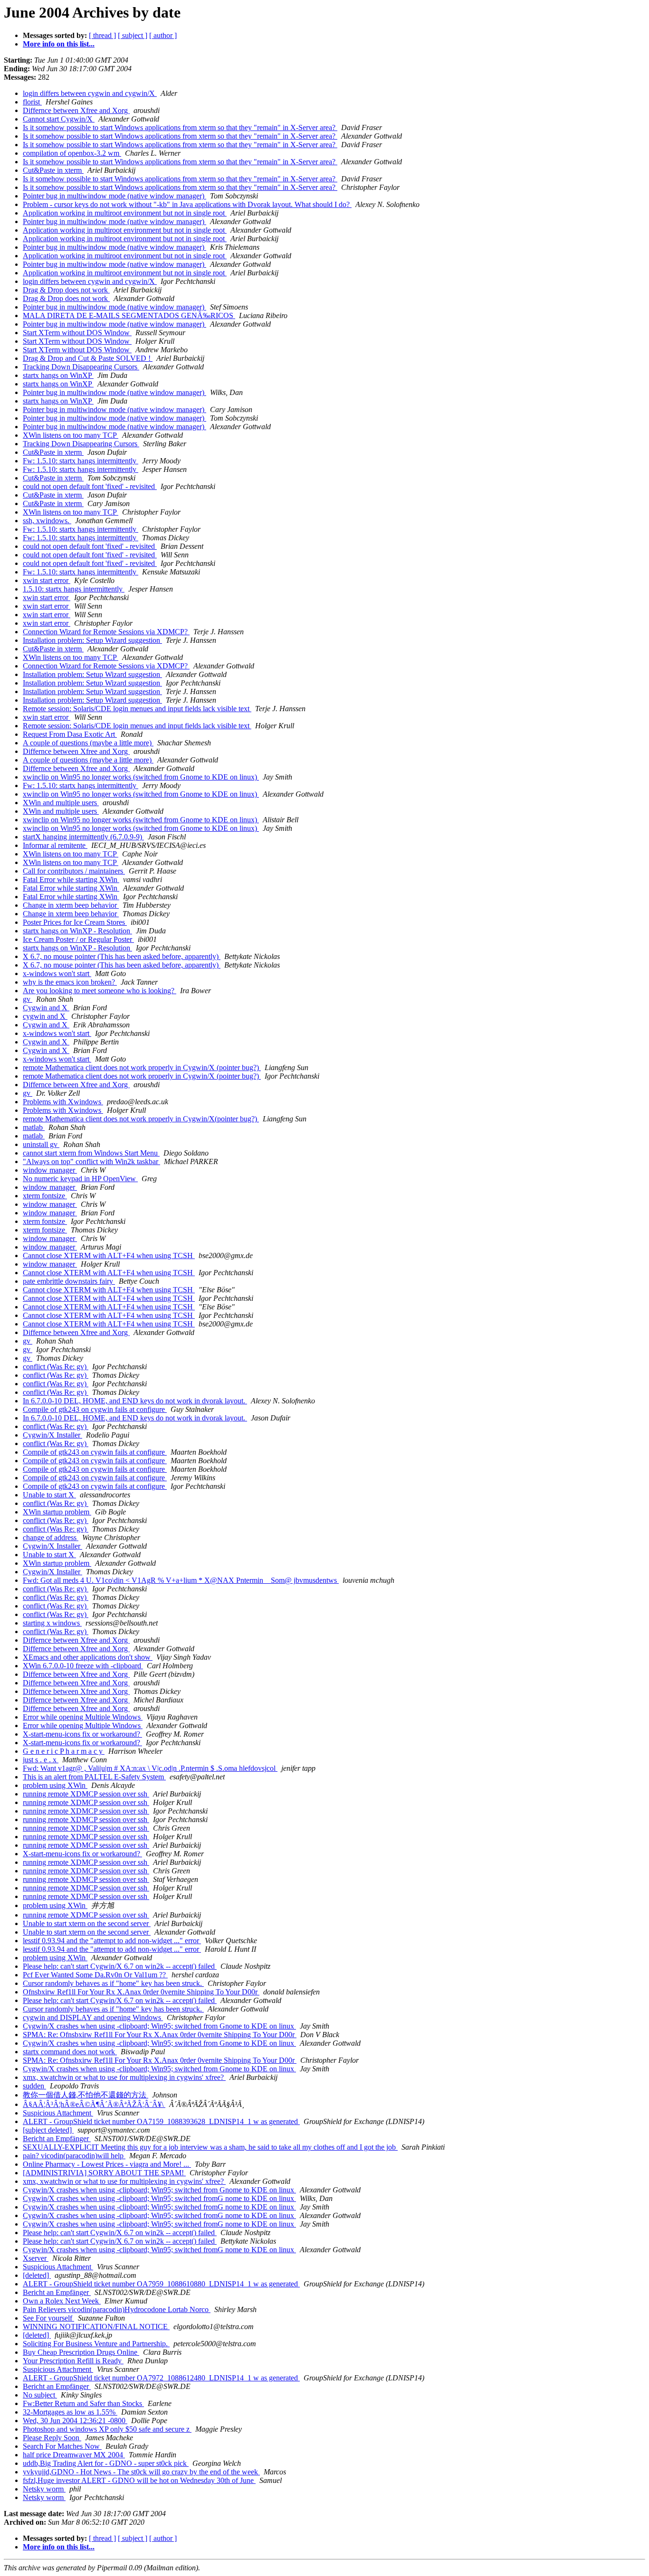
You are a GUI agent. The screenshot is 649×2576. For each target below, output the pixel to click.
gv (28, 999)
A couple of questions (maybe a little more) (88, 743)
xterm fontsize (45, 1196)
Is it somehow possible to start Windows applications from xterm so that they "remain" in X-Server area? (180, 127)
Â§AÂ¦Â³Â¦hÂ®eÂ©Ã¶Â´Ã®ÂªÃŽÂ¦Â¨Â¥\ (94, 2104)
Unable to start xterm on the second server (87, 1923)
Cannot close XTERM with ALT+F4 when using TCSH (109, 1255)
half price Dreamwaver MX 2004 (74, 2455)
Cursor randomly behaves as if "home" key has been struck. (113, 1983)
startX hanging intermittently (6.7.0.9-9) (83, 837)
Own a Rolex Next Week (62, 2301)
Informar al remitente (55, 845)
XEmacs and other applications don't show (88, 1657)
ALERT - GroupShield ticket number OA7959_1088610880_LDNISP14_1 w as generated (161, 2284)
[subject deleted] (48, 2130)
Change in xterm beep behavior (71, 905)
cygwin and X (45, 1016)
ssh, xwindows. (47, 521)
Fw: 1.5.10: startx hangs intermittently (81, 461)
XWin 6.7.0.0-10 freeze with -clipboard (83, 1666)
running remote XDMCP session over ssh (86, 1794)
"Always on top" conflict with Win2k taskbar (91, 1161)
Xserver (36, 2258)
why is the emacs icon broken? (70, 982)
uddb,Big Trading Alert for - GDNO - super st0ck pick (106, 2463)
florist (32, 102)
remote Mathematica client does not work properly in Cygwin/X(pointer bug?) (141, 1119)
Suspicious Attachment (58, 2113)
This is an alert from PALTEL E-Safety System (94, 1777)
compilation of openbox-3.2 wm (72, 153)
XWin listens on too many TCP (71, 435)
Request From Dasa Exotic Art (70, 734)
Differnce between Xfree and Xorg (76, 110)
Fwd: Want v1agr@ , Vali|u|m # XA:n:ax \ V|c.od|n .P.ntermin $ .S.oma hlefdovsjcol (150, 1768)
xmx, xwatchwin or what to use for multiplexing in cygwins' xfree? (124, 2077)
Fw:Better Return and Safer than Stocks (83, 2403)
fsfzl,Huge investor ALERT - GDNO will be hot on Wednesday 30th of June (139, 2480)
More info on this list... (59, 44)
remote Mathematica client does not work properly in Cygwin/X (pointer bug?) (142, 1067)
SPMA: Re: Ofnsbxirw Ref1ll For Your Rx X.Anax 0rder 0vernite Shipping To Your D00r (160, 2035)
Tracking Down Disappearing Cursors (81, 367)
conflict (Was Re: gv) (56, 1367)
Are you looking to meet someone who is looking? (100, 991)
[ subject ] (133, 35)
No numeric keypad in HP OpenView (80, 1179)
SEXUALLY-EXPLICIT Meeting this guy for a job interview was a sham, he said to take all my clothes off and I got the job (210, 2147)
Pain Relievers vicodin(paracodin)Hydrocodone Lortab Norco (117, 2309)
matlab (34, 1127)
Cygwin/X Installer (52, 1435)
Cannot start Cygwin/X (59, 119)
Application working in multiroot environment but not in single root (125, 213)
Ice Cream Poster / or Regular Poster (78, 939)
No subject (40, 2395)
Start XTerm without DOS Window (77, 333)
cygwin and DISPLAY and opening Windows (93, 2017)
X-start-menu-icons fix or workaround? (82, 1734)
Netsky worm (44, 2489)
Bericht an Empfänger (57, 2139)
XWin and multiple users (61, 803)
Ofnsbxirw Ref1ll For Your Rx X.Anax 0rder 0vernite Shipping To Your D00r (141, 1992)
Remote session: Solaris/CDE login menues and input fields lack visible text (137, 709)
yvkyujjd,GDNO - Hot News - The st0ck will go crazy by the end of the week (141, 2472)
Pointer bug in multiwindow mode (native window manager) (115, 196)
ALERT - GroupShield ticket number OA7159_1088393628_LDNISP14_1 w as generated (161, 2121)
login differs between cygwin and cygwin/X (90, 93)
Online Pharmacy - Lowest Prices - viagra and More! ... (107, 2164)
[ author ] (163, 35)
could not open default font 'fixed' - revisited (90, 486)
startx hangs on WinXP (58, 375)
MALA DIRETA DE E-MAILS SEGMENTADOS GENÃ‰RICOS (129, 315)
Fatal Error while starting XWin (71, 879)
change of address (51, 1537)
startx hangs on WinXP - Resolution (77, 931)
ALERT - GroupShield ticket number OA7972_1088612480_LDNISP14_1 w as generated (161, 2378)
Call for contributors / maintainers (74, 871)
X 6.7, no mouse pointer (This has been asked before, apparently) (122, 956)
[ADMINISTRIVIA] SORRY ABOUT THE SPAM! (104, 2173)
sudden (34, 2086)
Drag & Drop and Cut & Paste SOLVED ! (88, 358)
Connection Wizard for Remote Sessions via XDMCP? (106, 632)
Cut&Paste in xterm (53, 170)
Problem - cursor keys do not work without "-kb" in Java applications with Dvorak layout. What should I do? (187, 204)
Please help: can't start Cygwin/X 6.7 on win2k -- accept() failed (120, 1966)
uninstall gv (41, 1144)
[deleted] (37, 2275)
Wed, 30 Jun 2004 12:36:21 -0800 (75, 2421)
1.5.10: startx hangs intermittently (74, 589)
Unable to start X (49, 1495)
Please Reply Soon (52, 2438)
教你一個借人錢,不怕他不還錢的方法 (86, 2095)
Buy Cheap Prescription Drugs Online (81, 2352)
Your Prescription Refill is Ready (73, 2361)
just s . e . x (41, 1760)
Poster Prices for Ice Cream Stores (75, 922)
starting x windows (52, 1623)
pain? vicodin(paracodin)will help (74, 2156)
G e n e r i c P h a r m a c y (64, 1751)
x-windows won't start (57, 973)
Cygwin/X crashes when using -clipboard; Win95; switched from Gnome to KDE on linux (159, 2026)
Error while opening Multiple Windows (83, 1717)
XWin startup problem (57, 1512)
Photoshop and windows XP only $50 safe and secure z (107, 2429)
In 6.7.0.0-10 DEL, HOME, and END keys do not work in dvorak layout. (135, 1401)
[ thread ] (102, 35)
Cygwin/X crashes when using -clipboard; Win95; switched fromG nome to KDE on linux (159, 2198)
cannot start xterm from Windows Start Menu (91, 1153)
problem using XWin (55, 1785)
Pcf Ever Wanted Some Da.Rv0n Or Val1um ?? (95, 1975)
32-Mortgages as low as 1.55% (70, 2412)
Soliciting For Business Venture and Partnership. (96, 2344)
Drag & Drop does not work (66, 290)
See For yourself (48, 2318)
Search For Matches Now (62, 2446)
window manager (50, 1170)
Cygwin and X (46, 1008)
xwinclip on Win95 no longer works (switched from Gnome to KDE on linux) (141, 777)
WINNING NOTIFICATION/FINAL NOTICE (96, 2327)
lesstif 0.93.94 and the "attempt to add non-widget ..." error (112, 1941)
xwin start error (47, 580)
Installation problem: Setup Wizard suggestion (92, 640)
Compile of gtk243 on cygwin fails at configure (95, 1409)
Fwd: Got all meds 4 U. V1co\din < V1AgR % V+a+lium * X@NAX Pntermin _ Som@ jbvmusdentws (181, 1580)
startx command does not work (70, 2052)
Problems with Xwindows (63, 1102)
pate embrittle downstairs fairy (69, 1281)
